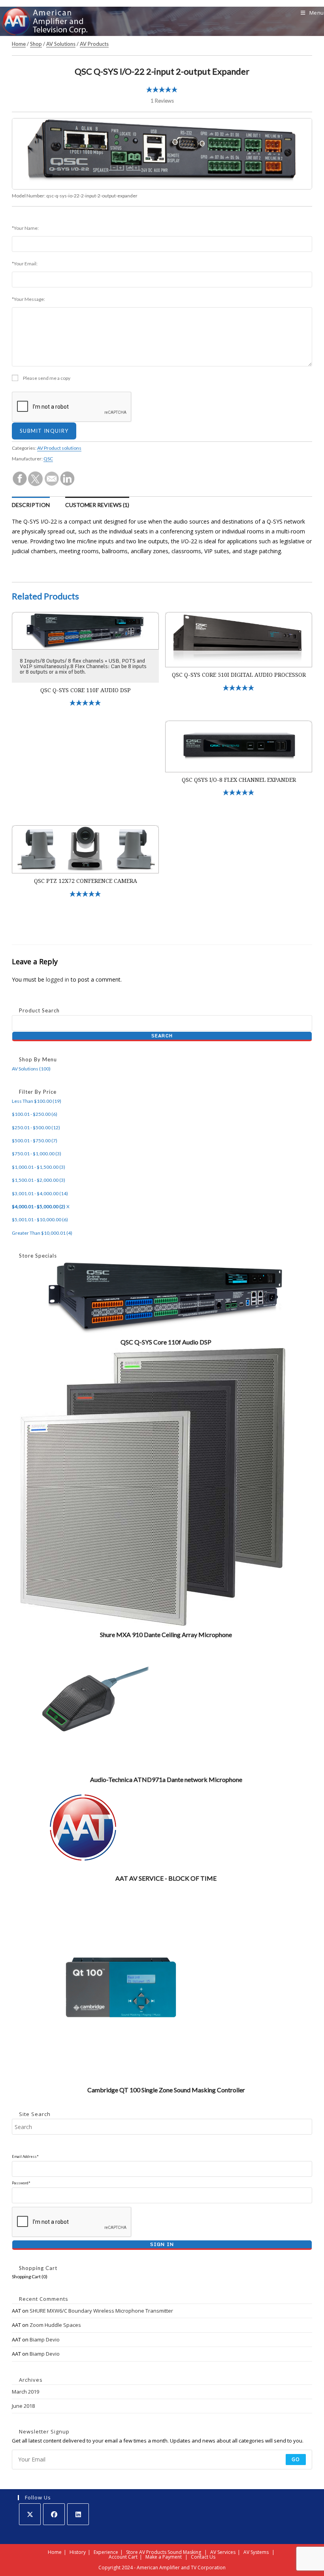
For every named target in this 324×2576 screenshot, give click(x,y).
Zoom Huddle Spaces (55, 2325)
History (78, 2552)
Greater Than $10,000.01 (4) (42, 1233)
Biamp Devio (45, 2339)
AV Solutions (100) (31, 1069)
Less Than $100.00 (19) (37, 1101)
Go (296, 2459)
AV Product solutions (59, 448)
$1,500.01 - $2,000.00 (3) (39, 1180)
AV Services (223, 2552)
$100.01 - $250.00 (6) (35, 1114)
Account (118, 2557)
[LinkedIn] (78, 2514)
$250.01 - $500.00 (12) (36, 1127)
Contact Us (203, 2557)
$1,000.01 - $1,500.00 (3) (39, 1167)
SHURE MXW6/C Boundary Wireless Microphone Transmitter (101, 2311)
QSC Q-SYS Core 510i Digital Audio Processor (239, 675)
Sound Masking (184, 2552)
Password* (21, 2183)
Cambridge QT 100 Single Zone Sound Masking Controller (166, 2090)
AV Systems (256, 2552)
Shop (36, 44)
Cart (133, 2557)
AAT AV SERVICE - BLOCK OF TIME (166, 1878)
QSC (48, 459)
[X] (30, 2514)
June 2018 (23, 2406)
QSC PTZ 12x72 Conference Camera (86, 881)
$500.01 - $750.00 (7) (35, 1141)
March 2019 (25, 2392)
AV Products (94, 44)
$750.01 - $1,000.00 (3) (37, 1154)
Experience (106, 2552)
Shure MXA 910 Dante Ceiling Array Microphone (166, 1634)
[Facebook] (54, 2514)
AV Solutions (61, 44)
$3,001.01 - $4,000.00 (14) (40, 1193)
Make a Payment (164, 2557)
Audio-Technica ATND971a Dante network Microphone (166, 1779)
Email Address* (25, 2156)
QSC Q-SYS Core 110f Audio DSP (86, 690)
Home (19, 44)
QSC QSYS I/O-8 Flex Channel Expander (239, 780)
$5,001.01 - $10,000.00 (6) (40, 1219)
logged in (57, 979)
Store (132, 2552)
